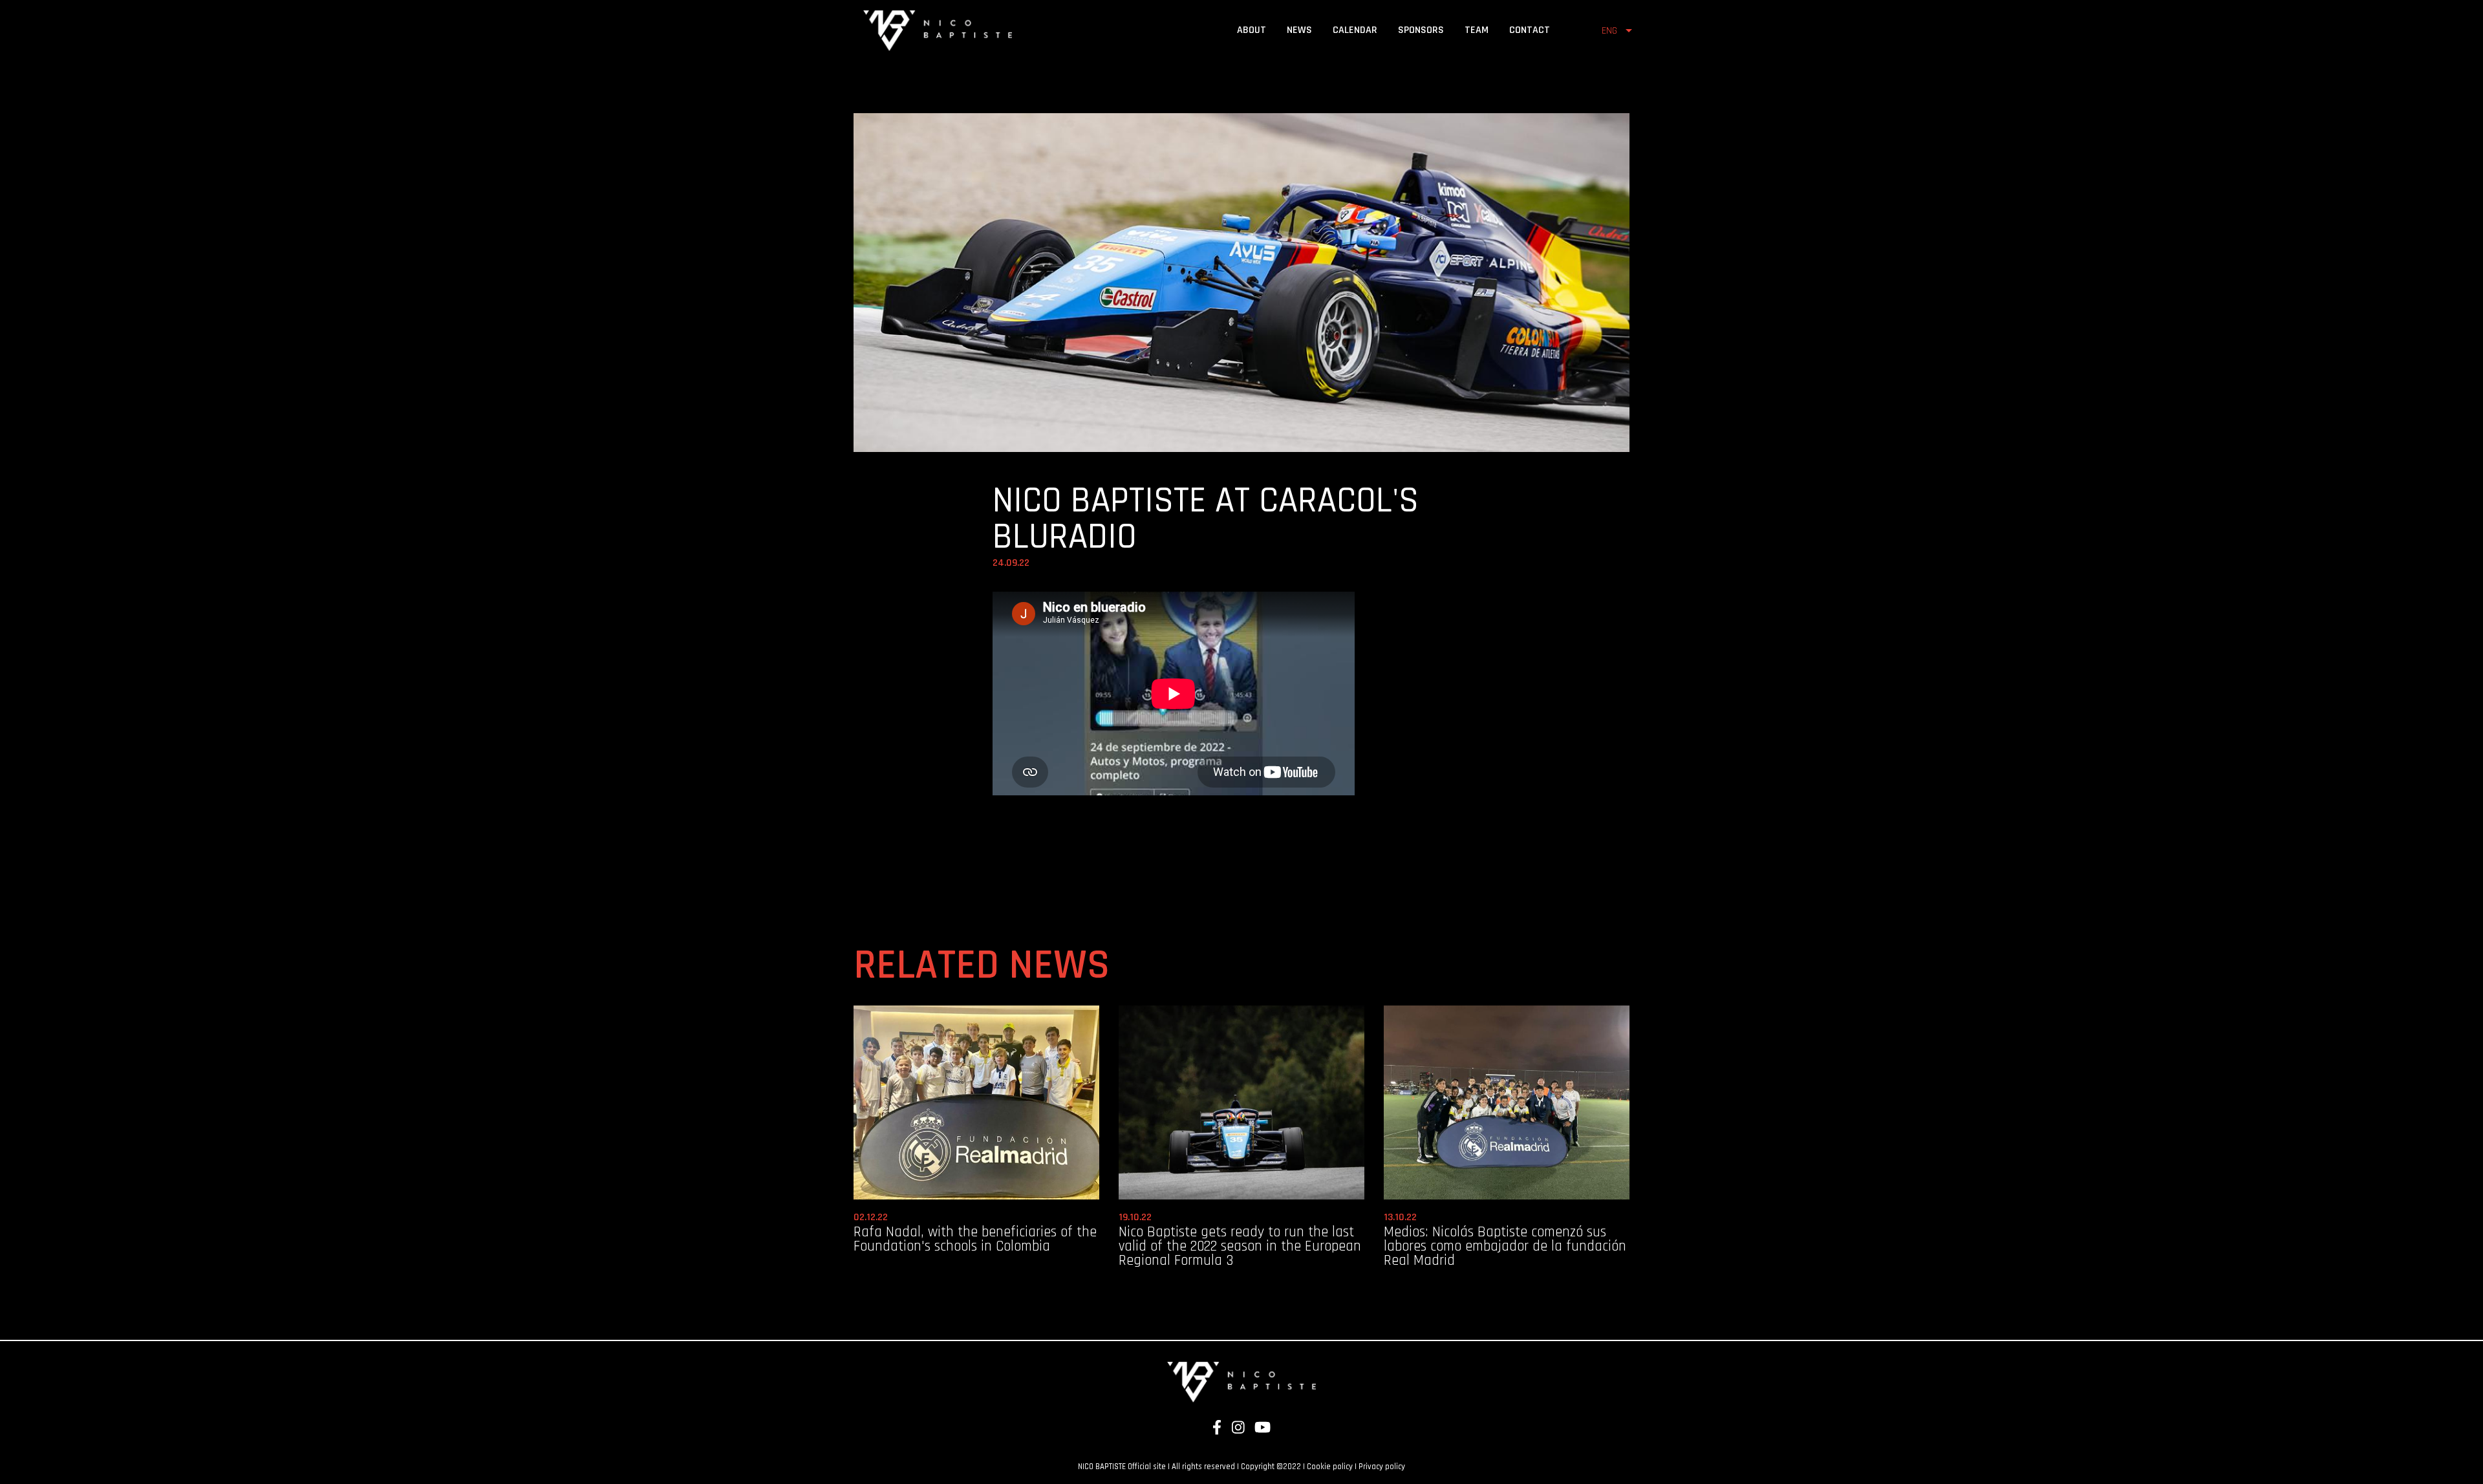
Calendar (1355, 30)
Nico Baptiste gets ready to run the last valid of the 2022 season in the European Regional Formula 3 (1240, 1247)
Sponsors (1421, 30)
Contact (1530, 30)
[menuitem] (1252, 30)
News (1299, 30)
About (1252, 30)
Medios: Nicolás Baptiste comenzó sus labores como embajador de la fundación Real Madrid (1505, 1247)
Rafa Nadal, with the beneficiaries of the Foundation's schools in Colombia (975, 1239)
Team (1477, 30)
